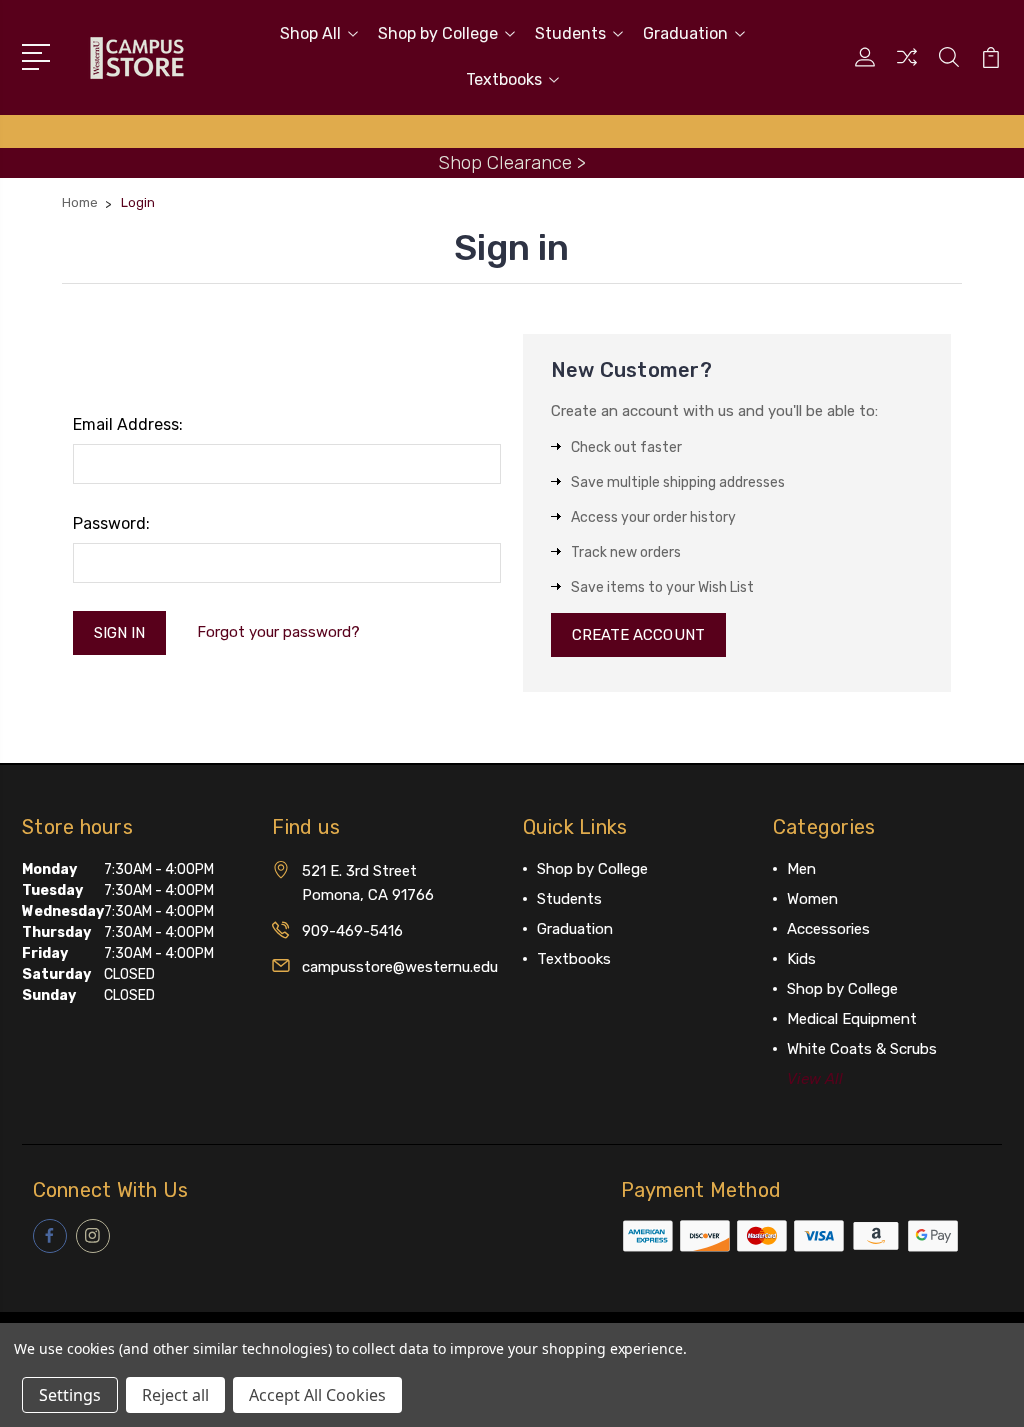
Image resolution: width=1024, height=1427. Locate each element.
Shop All (310, 33)
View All (815, 1079)
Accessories (828, 929)
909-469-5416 (352, 931)
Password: (111, 523)
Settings (70, 1395)
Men (801, 869)
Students (570, 33)
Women (812, 899)
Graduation (685, 33)
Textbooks (504, 79)
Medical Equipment (852, 1019)
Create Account (638, 635)
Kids (801, 959)
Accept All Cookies (317, 1395)
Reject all (175, 1395)
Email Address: (128, 424)
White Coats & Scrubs (862, 1049)
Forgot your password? (278, 632)
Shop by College (438, 33)
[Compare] (907, 69)
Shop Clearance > (512, 162)
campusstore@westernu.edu (400, 967)
